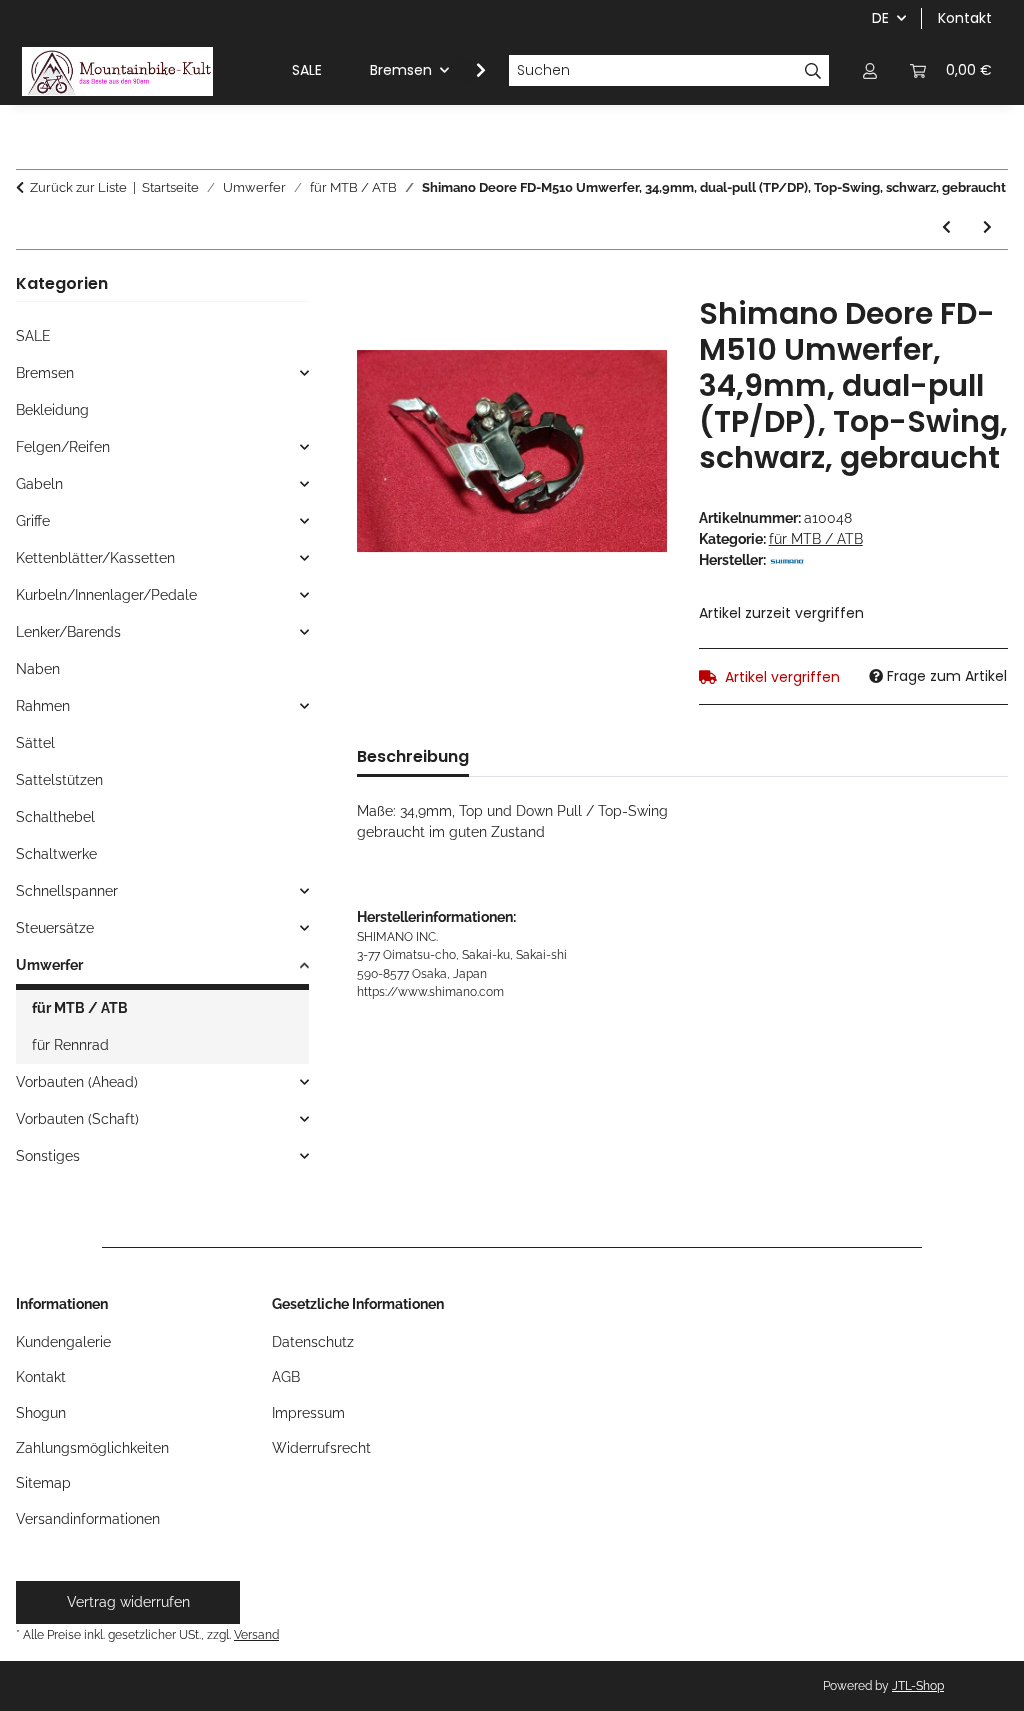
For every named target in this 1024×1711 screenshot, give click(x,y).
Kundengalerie (63, 1342)
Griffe (33, 521)
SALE (33, 336)
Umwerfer (49, 965)
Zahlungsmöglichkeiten (92, 1448)
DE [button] (880, 18)
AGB (286, 1377)
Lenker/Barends (68, 632)
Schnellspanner (67, 891)
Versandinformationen (88, 1519)
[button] (870, 70)
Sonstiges (48, 1156)
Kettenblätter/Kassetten (95, 558)
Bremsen (45, 373)
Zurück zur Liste (78, 187)
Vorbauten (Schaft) (77, 1119)
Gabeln (39, 484)
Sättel (35, 743)
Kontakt (965, 18)
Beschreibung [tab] (413, 756)
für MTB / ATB (816, 539)
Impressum (308, 1413)
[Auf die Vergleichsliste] (625, 334)
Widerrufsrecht (321, 1448)
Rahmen (43, 706)
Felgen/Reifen (63, 447)
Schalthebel (55, 817)
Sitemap (43, 1483)
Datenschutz (313, 1342)
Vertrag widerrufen (128, 1602)
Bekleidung (52, 410)
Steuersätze (55, 928)
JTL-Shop (918, 1686)
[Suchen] (813, 71)
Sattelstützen (59, 780)
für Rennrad (70, 1045)
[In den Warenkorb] (373, 285)
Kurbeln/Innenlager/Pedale (106, 595)
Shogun (41, 1413)
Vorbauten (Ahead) (77, 1082)
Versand (256, 1634)
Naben (38, 669)
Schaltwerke (56, 854)
